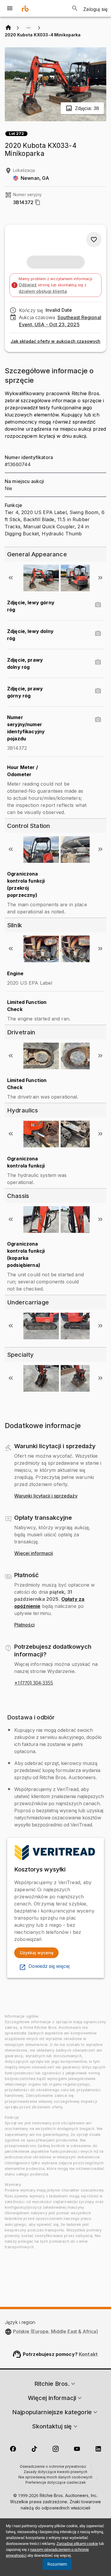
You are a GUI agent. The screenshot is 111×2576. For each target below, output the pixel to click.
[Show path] (28, 28)
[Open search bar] (75, 8)
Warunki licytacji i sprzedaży (46, 1496)
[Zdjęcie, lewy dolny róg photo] (98, 634)
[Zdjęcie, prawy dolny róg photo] (98, 662)
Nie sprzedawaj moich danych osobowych (55, 2478)
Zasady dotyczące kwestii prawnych (55, 2472)
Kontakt (88, 2354)
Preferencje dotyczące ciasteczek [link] (56, 2483)
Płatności (24, 1625)
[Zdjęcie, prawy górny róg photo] (98, 691)
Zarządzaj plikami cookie (77, 2544)
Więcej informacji (34, 1553)
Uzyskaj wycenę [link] (37, 1953)
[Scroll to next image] (100, 578)
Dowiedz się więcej (49, 1966)
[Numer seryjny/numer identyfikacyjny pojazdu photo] (98, 720)
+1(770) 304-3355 (34, 1683)
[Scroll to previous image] (11, 578)
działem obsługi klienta (43, 291)
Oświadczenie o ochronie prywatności (53, 2467)
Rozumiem (57, 2564)
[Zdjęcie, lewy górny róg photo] (98, 605)
